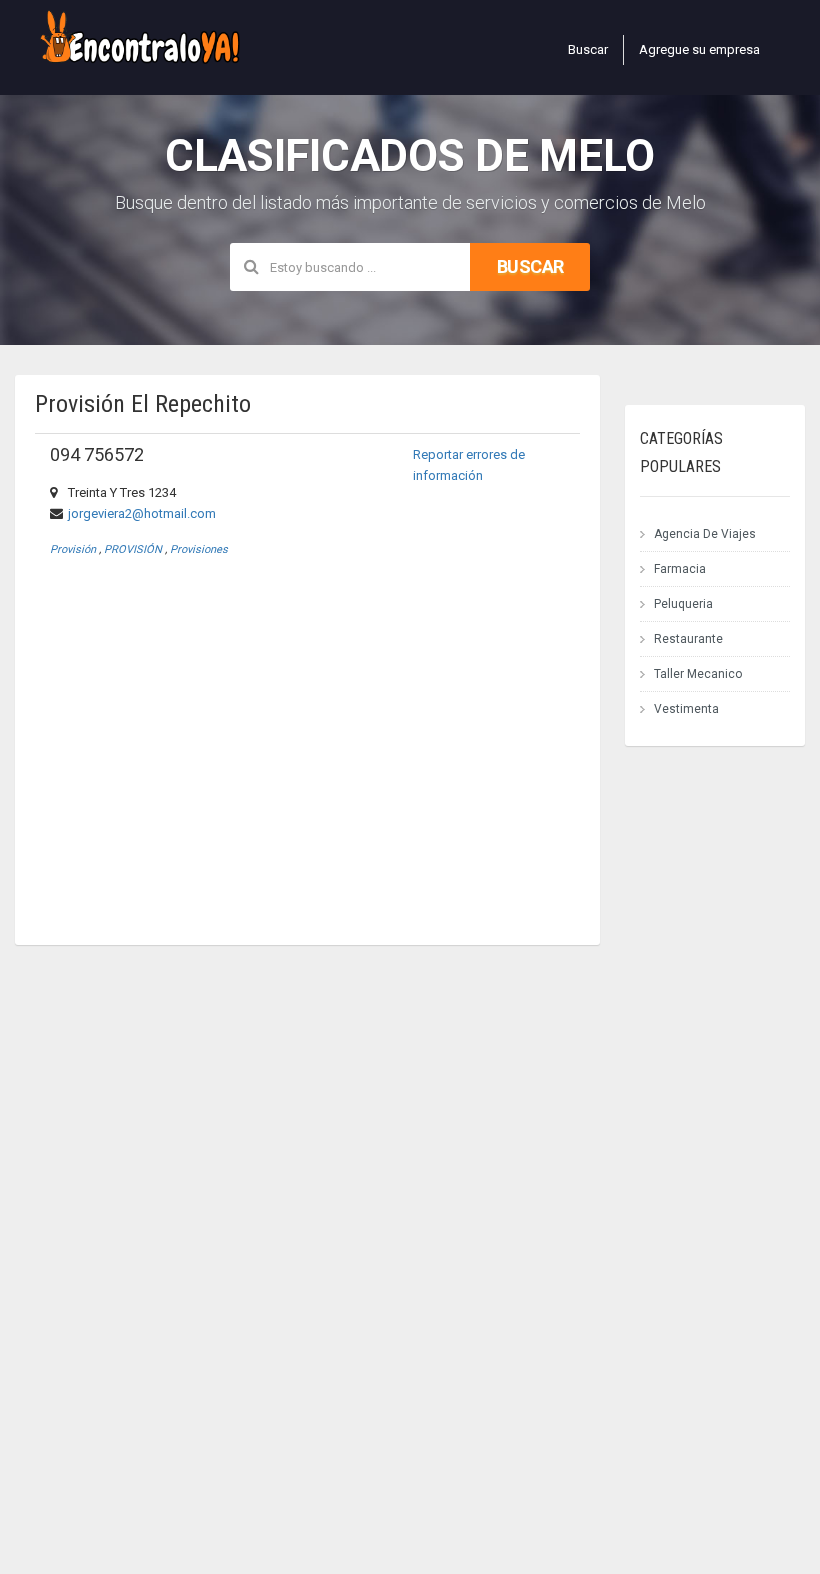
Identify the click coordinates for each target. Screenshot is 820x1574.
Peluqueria (683, 604)
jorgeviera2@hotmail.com (142, 513)
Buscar (588, 49)
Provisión (73, 549)
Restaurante (688, 639)
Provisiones (199, 549)
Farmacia (680, 569)
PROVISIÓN (133, 549)
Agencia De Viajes (705, 534)
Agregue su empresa (699, 49)
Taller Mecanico (698, 674)
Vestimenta (686, 709)
